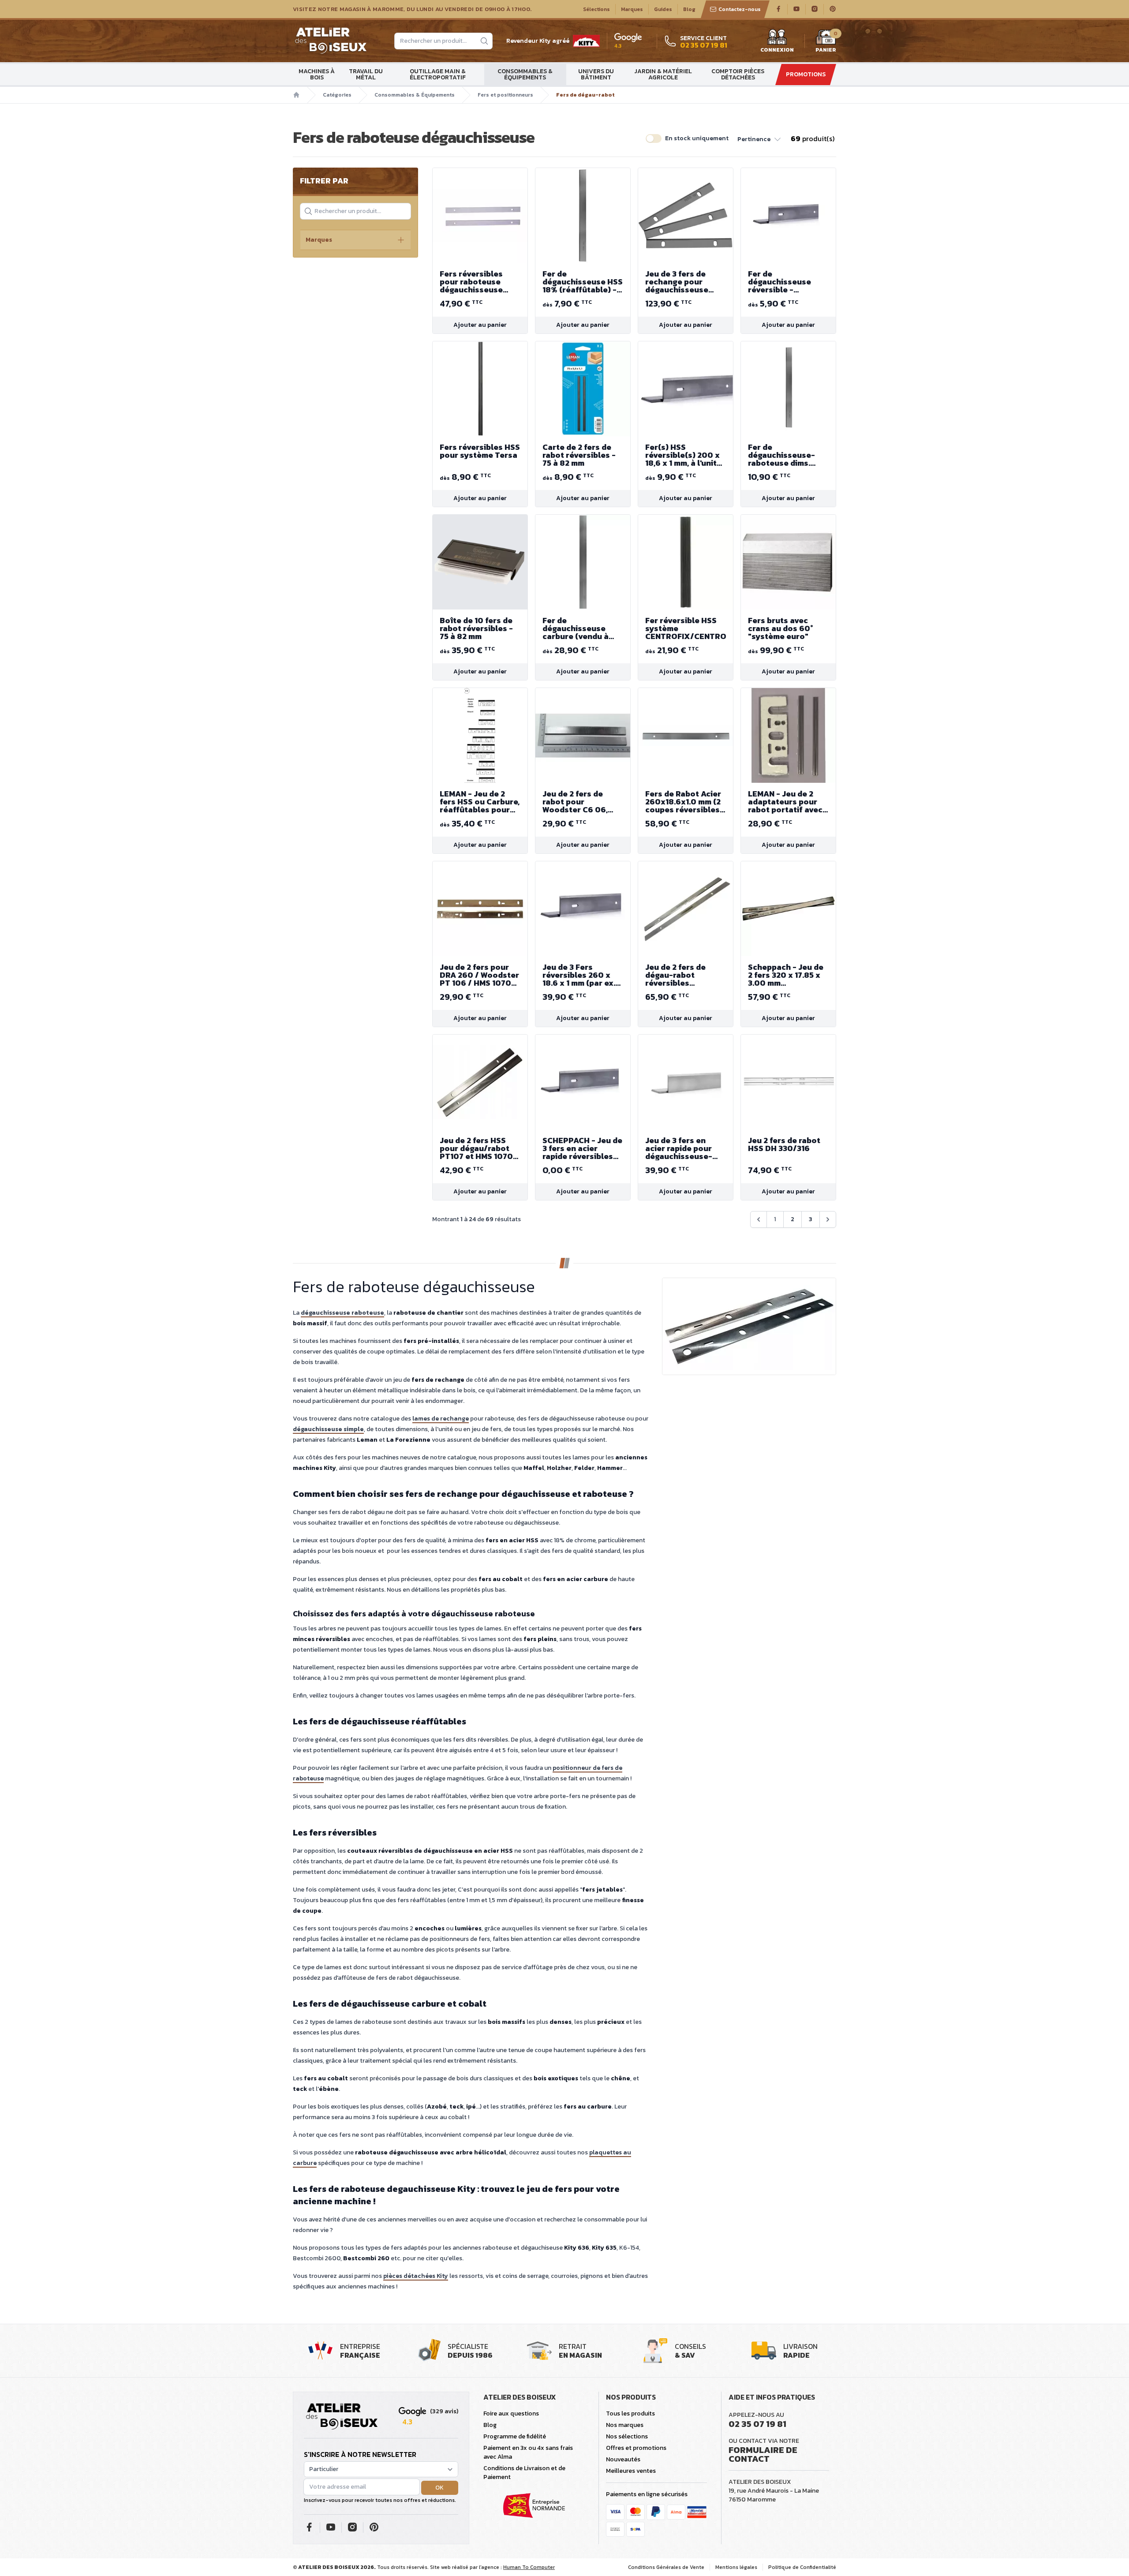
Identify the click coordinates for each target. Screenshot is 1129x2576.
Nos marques (625, 2425)
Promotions (806, 74)
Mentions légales (736, 2567)
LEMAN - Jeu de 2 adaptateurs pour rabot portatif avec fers (785, 802)
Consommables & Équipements (525, 74)
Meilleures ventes (631, 2471)
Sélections (596, 9)
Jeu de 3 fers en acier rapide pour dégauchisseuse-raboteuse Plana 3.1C (679, 1148)
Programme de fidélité (515, 2436)
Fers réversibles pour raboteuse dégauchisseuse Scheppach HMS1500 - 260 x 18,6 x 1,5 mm (480, 282)
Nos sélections (627, 2436)
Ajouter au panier (480, 325)
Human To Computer (529, 2567)
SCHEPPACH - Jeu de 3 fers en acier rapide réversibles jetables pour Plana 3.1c (582, 1148)
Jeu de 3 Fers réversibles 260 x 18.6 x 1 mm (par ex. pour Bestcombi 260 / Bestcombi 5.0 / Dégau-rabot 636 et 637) (582, 975)
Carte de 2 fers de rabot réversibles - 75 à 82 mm (579, 455)
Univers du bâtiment (596, 74)
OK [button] (439, 2488)
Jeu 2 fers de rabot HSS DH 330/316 (784, 1144)
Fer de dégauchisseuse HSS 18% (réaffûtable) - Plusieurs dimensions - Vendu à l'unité (583, 282)
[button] (760, 138)
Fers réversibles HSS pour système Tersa (480, 451)
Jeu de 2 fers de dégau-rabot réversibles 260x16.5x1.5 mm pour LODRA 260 (677, 975)
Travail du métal (366, 74)
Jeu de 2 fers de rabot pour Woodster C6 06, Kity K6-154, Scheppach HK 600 (580, 802)
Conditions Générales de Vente (666, 2567)
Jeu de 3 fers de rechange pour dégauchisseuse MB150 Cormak (677, 282)
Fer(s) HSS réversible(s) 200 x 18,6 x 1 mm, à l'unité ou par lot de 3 (683, 455)
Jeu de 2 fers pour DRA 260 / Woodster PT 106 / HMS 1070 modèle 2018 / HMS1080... (479, 975)
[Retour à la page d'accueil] (342, 2417)
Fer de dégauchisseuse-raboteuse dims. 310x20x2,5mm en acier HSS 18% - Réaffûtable (782, 455)
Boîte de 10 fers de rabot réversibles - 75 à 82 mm (476, 628)
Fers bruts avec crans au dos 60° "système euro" (781, 628)
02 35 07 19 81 (757, 2424)
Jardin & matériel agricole (663, 74)
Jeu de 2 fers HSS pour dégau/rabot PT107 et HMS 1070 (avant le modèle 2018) (476, 1148)
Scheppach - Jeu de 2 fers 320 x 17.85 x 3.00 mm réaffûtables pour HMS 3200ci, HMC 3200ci (786, 975)
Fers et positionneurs (505, 95)
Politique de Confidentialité (802, 2567)
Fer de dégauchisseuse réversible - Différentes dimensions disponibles (779, 282)
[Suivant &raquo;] (828, 1219)
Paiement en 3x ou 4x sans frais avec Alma (528, 2452)
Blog (689, 9)
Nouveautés (623, 2459)
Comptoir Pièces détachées (738, 74)
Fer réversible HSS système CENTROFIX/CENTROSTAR (686, 628)
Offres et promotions (636, 2448)
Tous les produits (630, 2413)
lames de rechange (441, 1419)
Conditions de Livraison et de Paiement (524, 2473)
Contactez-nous (740, 9)
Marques (632, 9)
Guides (663, 9)
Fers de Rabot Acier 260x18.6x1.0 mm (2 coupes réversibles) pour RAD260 (684, 802)
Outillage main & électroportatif (438, 74)
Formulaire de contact (763, 2454)
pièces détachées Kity (416, 2276)
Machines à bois (317, 74)
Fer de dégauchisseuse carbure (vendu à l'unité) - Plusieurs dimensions (578, 628)
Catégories (337, 95)
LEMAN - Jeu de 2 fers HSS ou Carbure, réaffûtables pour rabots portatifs (480, 802)
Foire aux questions (511, 2413)
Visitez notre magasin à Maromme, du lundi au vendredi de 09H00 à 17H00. (412, 9)
